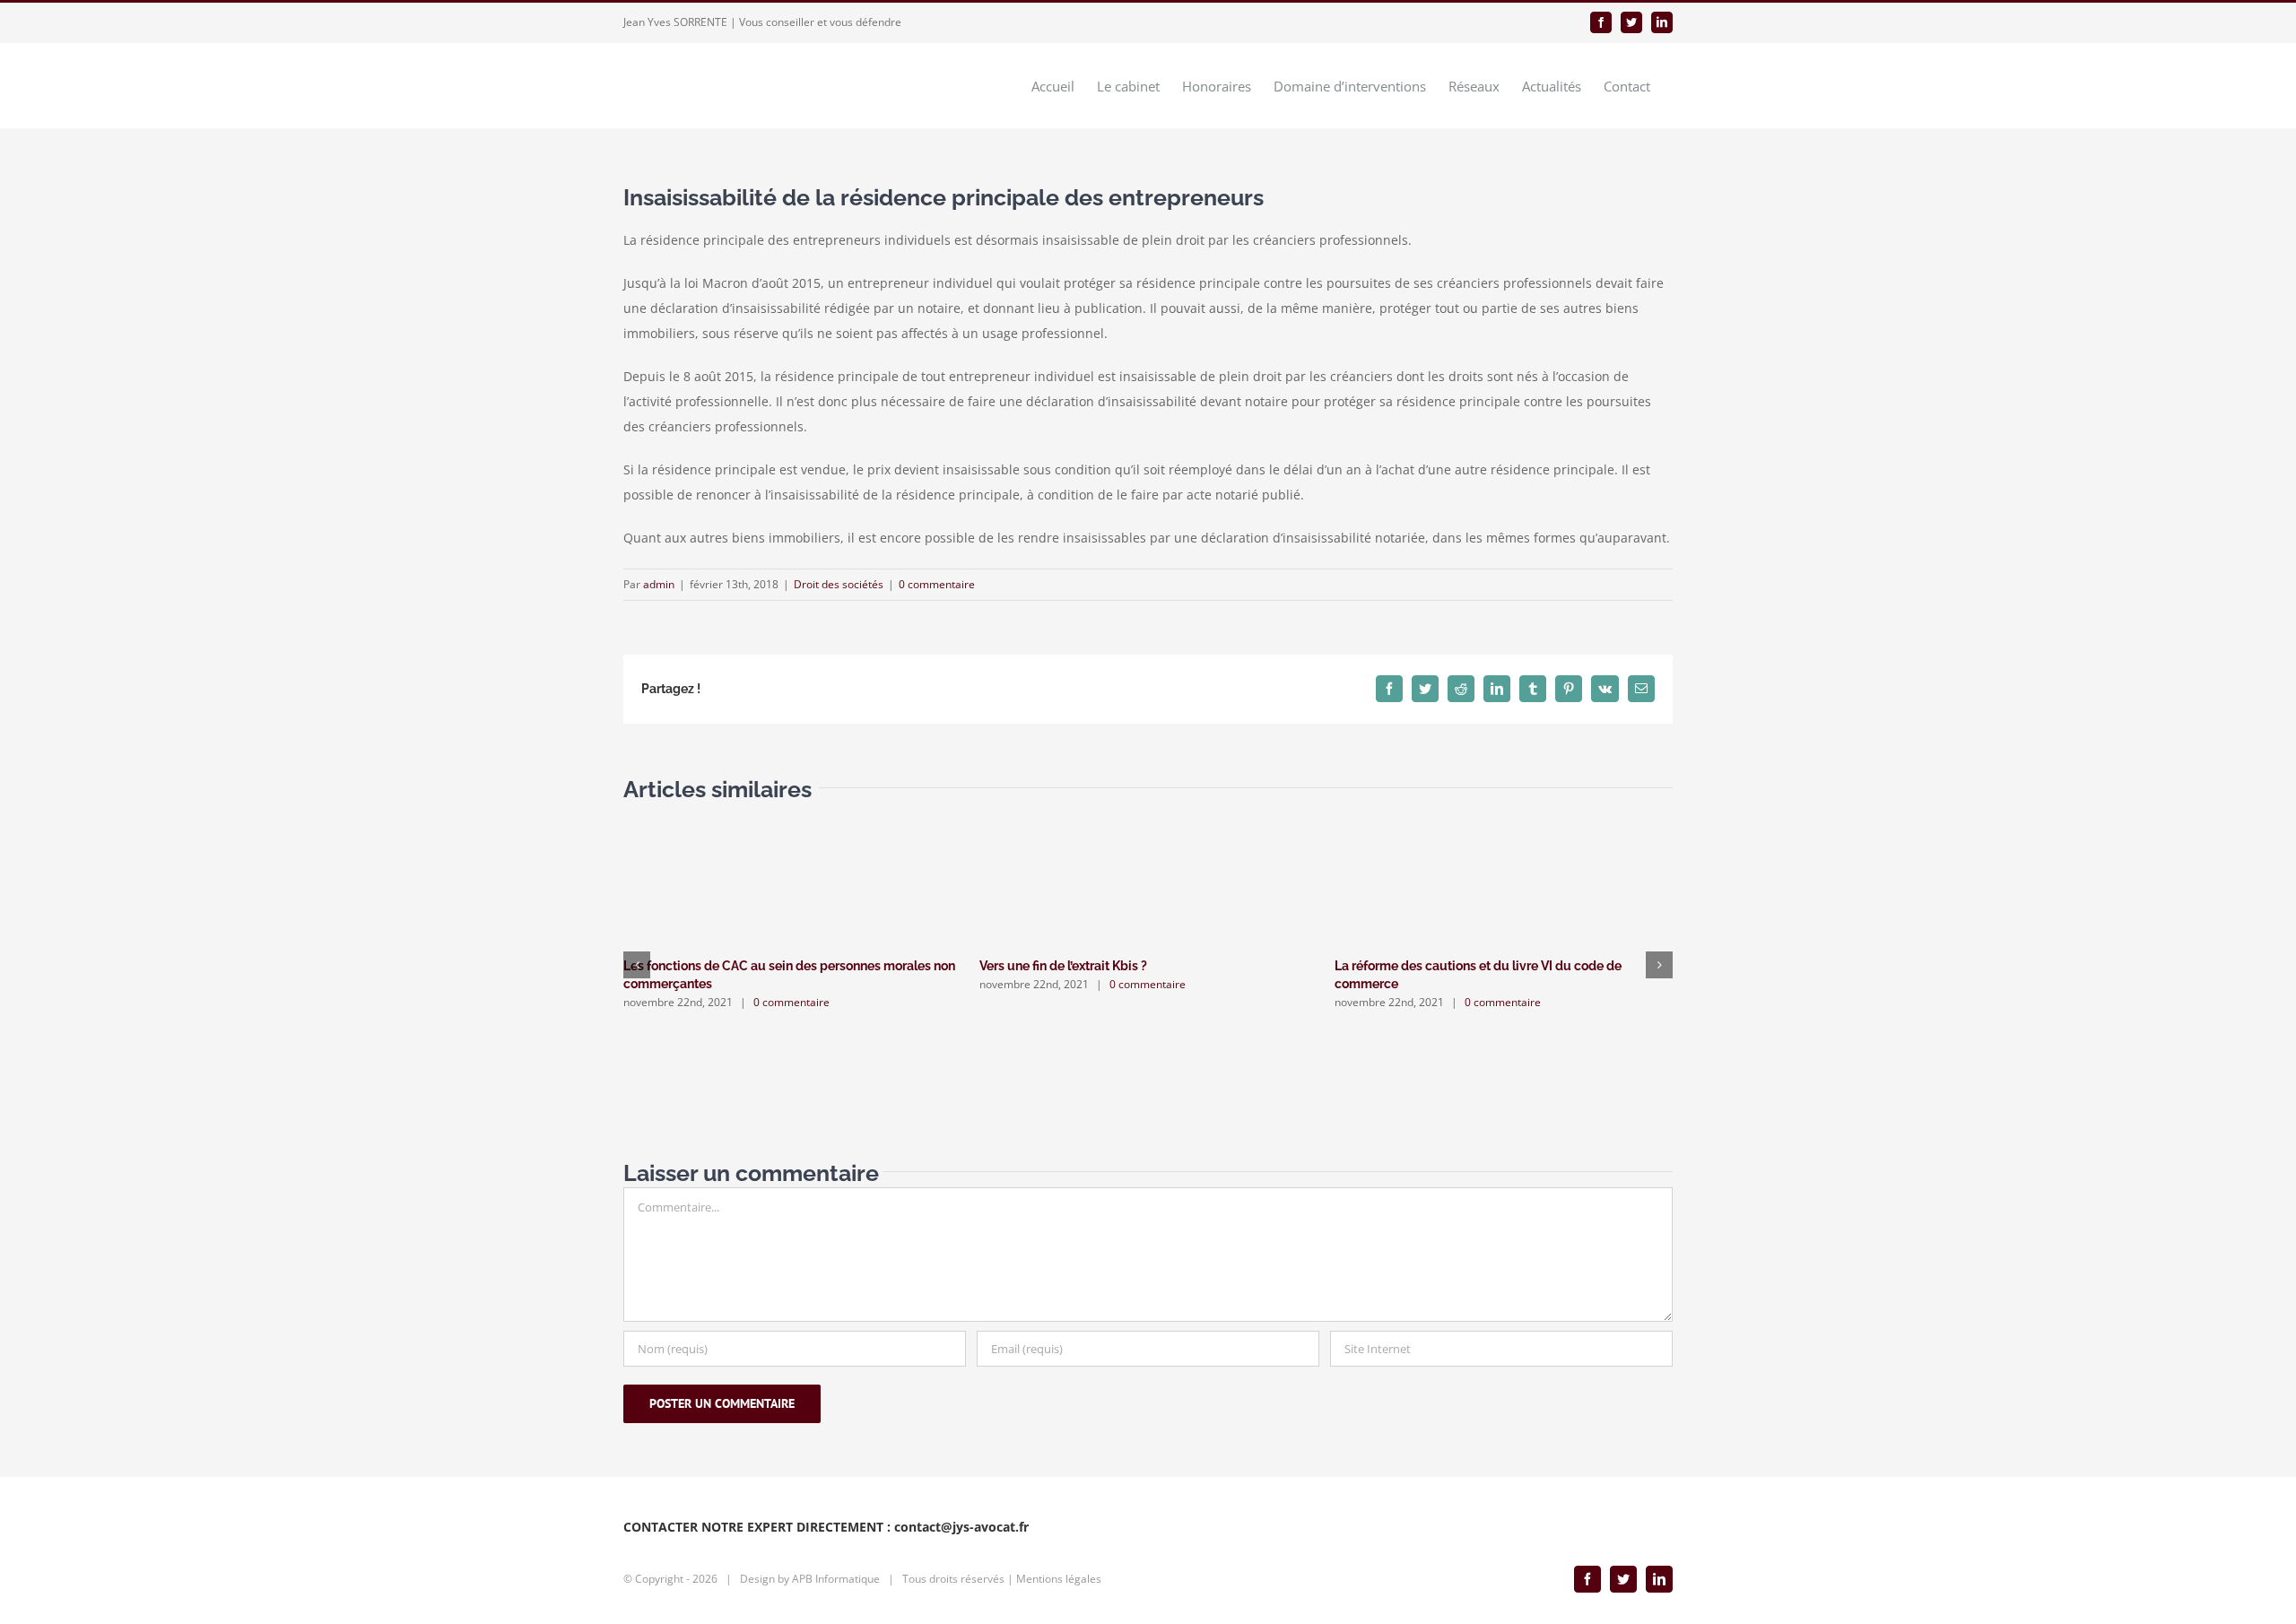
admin (659, 584)
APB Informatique (836, 1579)
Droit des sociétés (839, 584)
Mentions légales (1059, 1579)
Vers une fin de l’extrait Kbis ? (1063, 966)
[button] (637, 965)
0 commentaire (937, 584)
